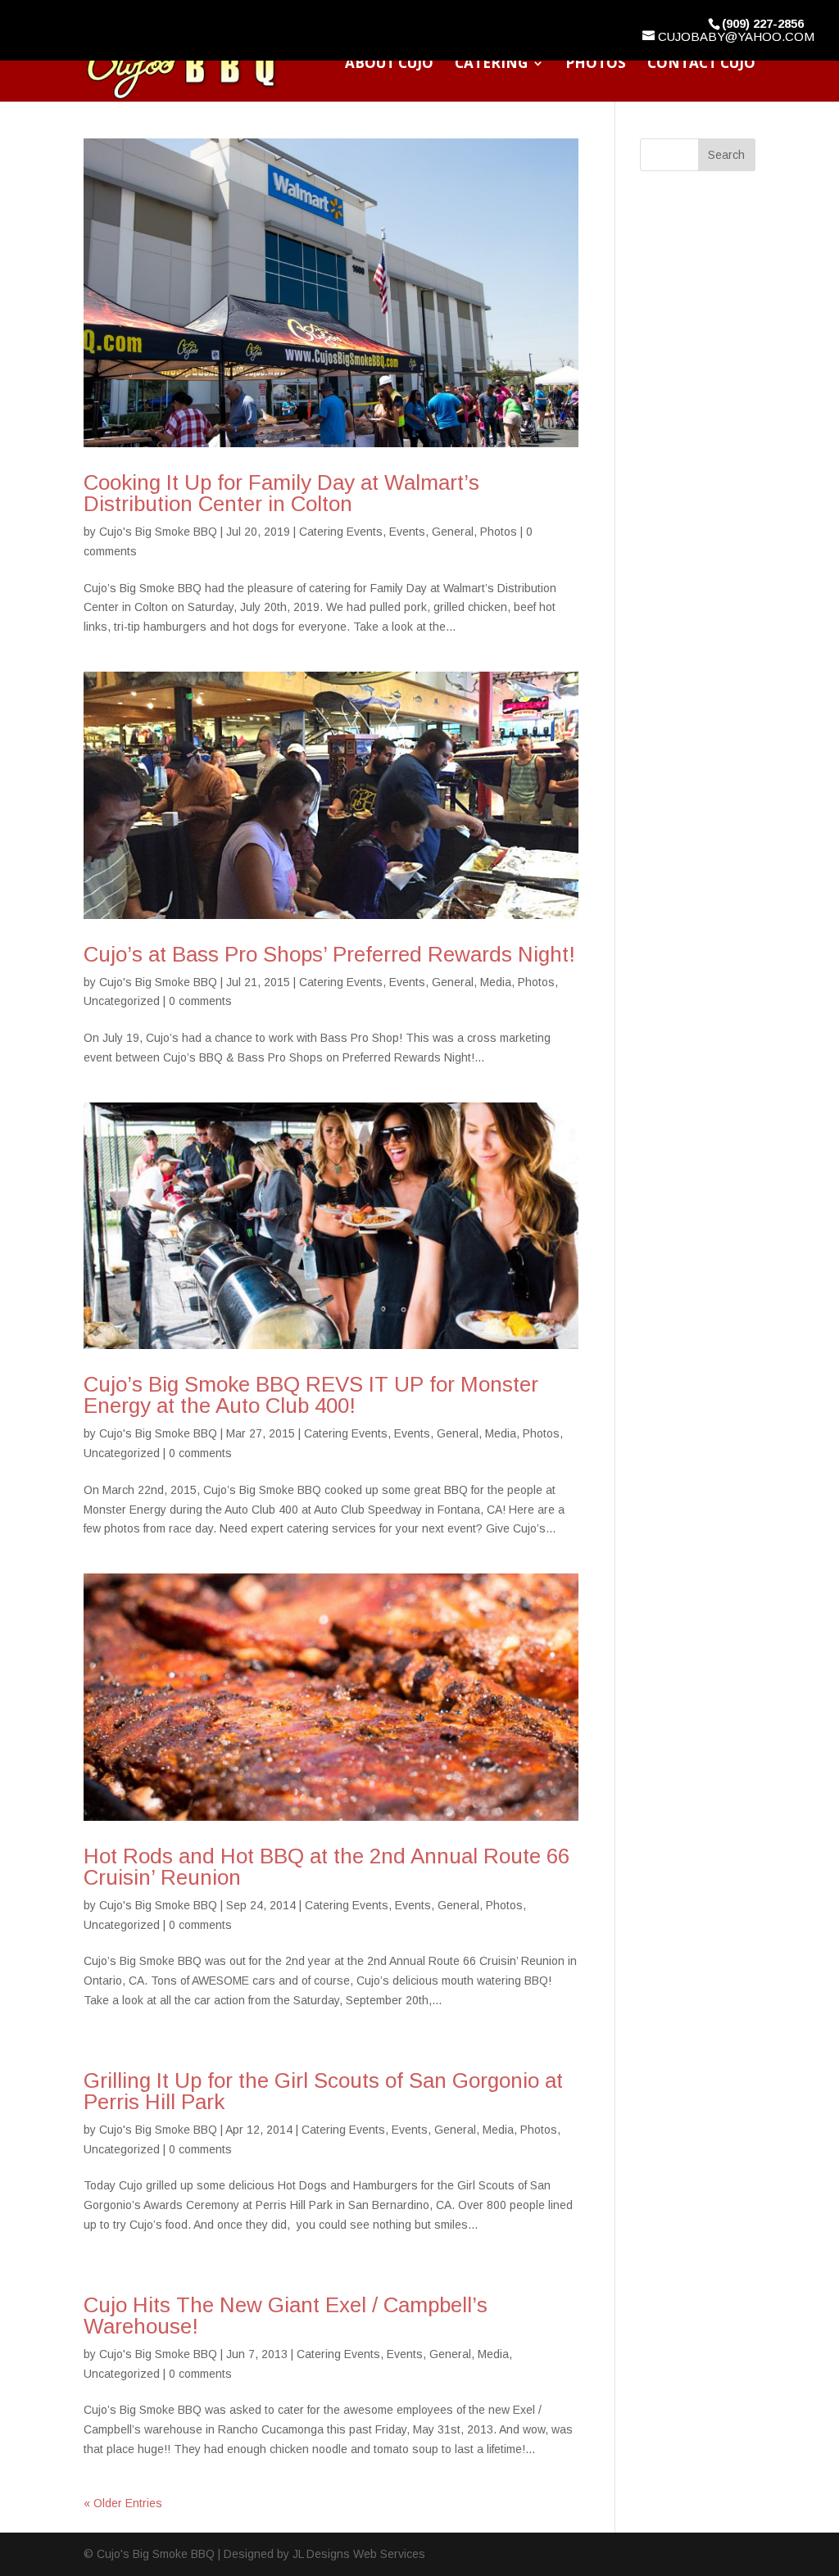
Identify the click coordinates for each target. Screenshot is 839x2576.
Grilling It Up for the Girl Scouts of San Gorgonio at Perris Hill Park (323, 2091)
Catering (491, 65)
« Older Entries (123, 2503)
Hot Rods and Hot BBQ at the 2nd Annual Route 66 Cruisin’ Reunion (327, 1867)
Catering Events (341, 532)
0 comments (200, 1001)
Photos (596, 65)
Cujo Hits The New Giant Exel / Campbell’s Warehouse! (286, 2316)
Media (496, 982)
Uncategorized (122, 1001)
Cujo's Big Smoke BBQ (158, 532)
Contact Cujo (701, 65)
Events (407, 532)
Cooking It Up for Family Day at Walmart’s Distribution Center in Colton (281, 493)
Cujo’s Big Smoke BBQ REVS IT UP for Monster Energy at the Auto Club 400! (311, 1395)
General (453, 532)
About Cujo (389, 65)
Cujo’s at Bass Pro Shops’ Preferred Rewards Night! (329, 954)
